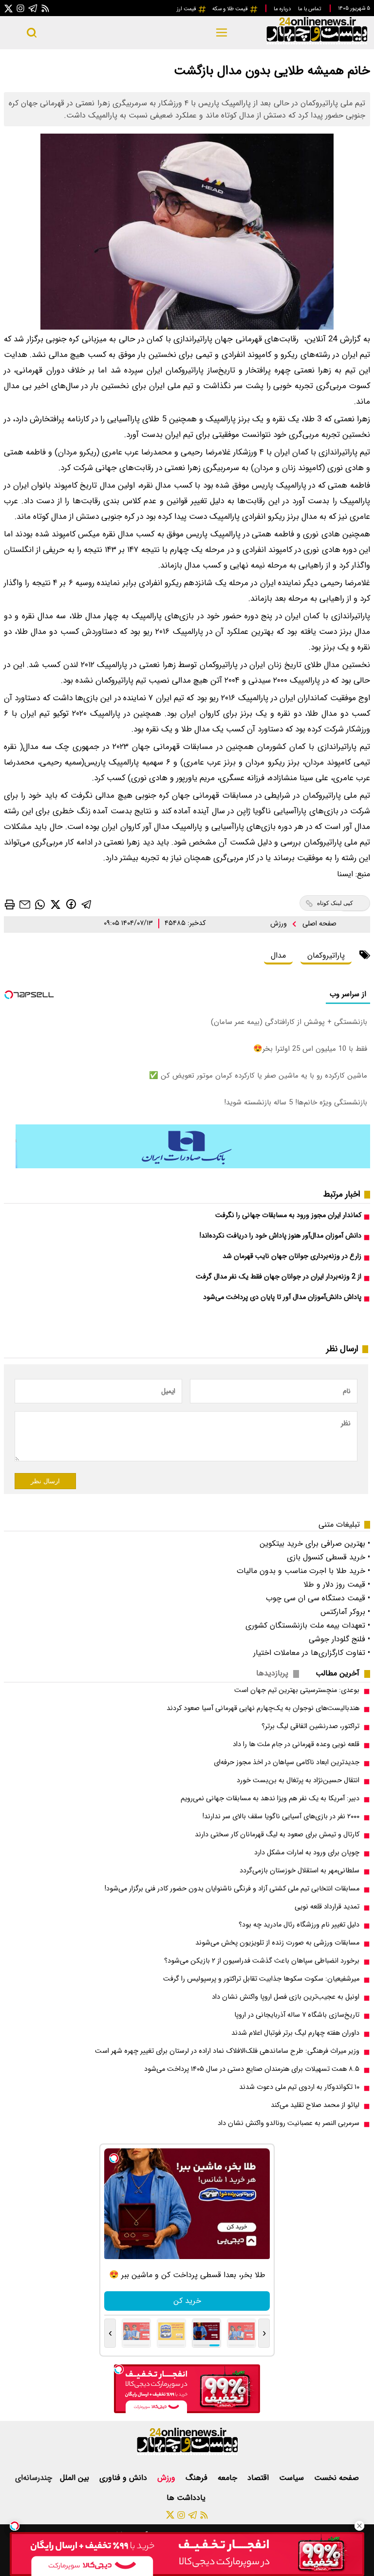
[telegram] (87, 904)
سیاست (293, 2478)
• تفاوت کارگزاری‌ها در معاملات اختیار (312, 1653)
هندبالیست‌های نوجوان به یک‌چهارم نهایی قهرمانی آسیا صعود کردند (263, 1708)
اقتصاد (259, 2478)
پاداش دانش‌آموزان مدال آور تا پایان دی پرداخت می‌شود (282, 1297)
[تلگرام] (33, 8)
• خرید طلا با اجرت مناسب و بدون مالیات (303, 1571)
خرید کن (187, 2301)
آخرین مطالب (337, 1673)
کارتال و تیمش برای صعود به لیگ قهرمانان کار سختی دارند (277, 1835)
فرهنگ (198, 2478)
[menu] (222, 33)
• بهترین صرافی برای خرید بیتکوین (315, 1544)
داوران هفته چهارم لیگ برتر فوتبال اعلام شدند (295, 2033)
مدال (278, 955)
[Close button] (359, 2526)
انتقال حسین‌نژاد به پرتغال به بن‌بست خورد (298, 1780)
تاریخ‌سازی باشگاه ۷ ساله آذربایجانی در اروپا (297, 2015)
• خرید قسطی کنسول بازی (328, 1557)
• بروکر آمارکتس (345, 1612)
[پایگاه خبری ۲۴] (317, 43)
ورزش (280, 924)
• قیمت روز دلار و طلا (337, 1584)
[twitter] (56, 904)
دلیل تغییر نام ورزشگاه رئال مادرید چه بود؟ (299, 1925)
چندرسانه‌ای (34, 2478)
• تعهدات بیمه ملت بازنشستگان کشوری (308, 1625)
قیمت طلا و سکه (231, 9)
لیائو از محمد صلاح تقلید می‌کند (315, 2105)
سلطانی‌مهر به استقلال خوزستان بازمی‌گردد (299, 1871)
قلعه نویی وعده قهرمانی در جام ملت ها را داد (296, 1744)
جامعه (229, 2478)
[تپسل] (15, 2526)
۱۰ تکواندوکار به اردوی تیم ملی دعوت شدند (299, 2087)
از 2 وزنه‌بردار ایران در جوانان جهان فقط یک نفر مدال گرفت (279, 1277)
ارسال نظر (45, 1481)
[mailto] (25, 904)
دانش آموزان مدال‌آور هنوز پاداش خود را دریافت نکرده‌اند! (280, 1236)
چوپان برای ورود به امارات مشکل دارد (307, 1853)
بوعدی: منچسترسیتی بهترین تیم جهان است (297, 1690)
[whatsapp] (40, 904)
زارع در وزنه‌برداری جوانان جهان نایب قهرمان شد (292, 1256)
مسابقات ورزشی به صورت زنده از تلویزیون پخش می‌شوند (277, 1943)
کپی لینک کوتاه (335, 903)
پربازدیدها (272, 1673)
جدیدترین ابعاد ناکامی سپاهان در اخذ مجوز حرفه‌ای (287, 1762)
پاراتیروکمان (326, 955)
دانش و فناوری (124, 2478)
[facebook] (71, 904)
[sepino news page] (193, 1166)
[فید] (45, 8)
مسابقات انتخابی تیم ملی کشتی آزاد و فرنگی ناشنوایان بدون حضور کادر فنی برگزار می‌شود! (232, 1889)
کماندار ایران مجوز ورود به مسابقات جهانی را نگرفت (288, 1215)
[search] (32, 33)
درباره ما (283, 9)
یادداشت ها (187, 2498)
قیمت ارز (187, 9)
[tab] (341, 1673)
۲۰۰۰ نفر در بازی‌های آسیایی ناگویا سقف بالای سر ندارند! (281, 1817)
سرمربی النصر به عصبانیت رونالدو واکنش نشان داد (289, 2123)
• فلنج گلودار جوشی (339, 1639)
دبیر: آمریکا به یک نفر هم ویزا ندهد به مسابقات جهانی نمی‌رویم (270, 1799)
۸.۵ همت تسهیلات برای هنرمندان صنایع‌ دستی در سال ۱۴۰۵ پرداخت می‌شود (252, 2069)
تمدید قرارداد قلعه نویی (327, 1907)
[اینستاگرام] (20, 8)
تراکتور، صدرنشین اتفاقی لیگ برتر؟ (310, 1726)
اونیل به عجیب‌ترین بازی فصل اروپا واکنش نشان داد (286, 1997)
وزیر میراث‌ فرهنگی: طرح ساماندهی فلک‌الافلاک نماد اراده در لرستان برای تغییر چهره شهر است (227, 2051)
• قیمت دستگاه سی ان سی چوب (318, 1598)
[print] (10, 905)
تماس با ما (310, 9)
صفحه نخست (337, 2478)
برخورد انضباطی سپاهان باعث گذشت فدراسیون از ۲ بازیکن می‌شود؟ (262, 1961)
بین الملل (76, 2478)
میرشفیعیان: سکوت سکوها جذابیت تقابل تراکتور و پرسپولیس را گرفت (261, 1979)
